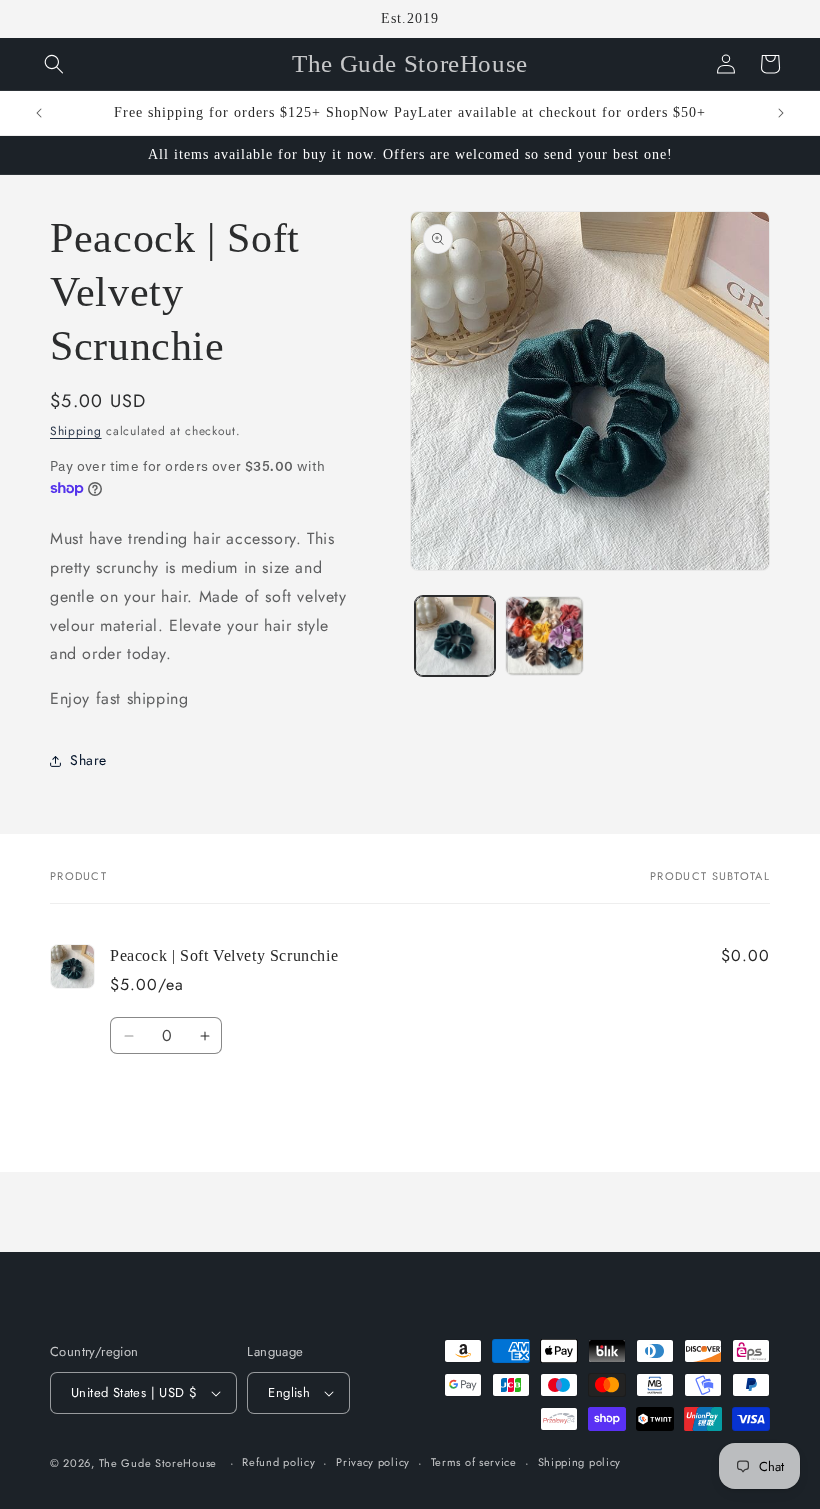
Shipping (76, 431)
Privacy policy (373, 1462)
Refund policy (278, 1462)
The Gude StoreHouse (158, 1463)
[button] (54, 64)
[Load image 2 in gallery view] (545, 636)
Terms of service (474, 1462)
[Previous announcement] (39, 113)
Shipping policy (580, 1462)
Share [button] (88, 760)
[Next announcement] (781, 113)
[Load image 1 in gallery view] (455, 636)
